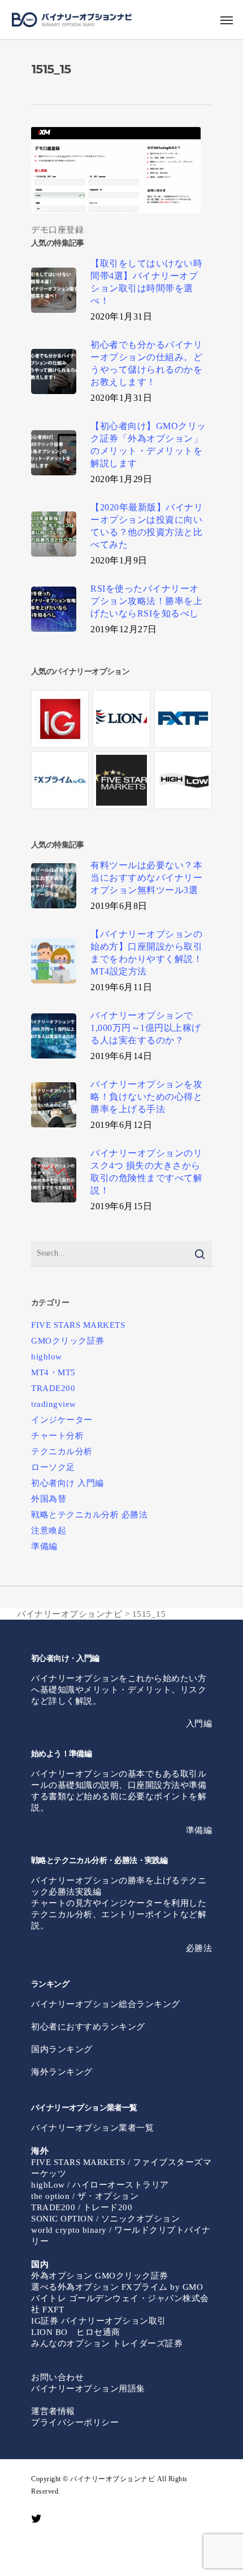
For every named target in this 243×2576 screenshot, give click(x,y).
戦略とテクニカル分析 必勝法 (89, 1515)
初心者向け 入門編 (68, 1483)
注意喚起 (49, 1530)
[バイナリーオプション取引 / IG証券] (60, 719)
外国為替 (49, 1499)
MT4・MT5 (53, 1372)
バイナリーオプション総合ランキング (106, 2004)
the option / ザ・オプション (85, 2196)
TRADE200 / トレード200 (82, 2207)
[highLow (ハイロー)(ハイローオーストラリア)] (183, 780)
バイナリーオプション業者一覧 (92, 2128)
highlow (47, 1357)
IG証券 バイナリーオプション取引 (99, 2321)
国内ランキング (62, 2049)
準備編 (44, 1546)
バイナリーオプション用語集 (88, 2389)
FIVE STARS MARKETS (78, 1325)
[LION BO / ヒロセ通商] (121, 719)
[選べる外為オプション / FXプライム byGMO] (60, 780)
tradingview (54, 1404)
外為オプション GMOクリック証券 (100, 2276)
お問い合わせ (57, 2377)
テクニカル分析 (62, 1451)
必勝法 (199, 1948)
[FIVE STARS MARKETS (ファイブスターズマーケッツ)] (121, 780)
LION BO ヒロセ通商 (76, 2332)
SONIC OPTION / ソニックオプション (105, 2219)
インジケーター (62, 1420)
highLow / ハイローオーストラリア (100, 2185)
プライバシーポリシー (75, 2422)
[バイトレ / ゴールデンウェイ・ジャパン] (183, 719)
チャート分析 (57, 1436)
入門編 (199, 1724)
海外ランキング (62, 2072)
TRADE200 (53, 1388)
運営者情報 (53, 2411)
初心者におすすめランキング (88, 2027)
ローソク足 (53, 1467)
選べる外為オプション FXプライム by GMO (117, 2287)
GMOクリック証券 (68, 1341)
